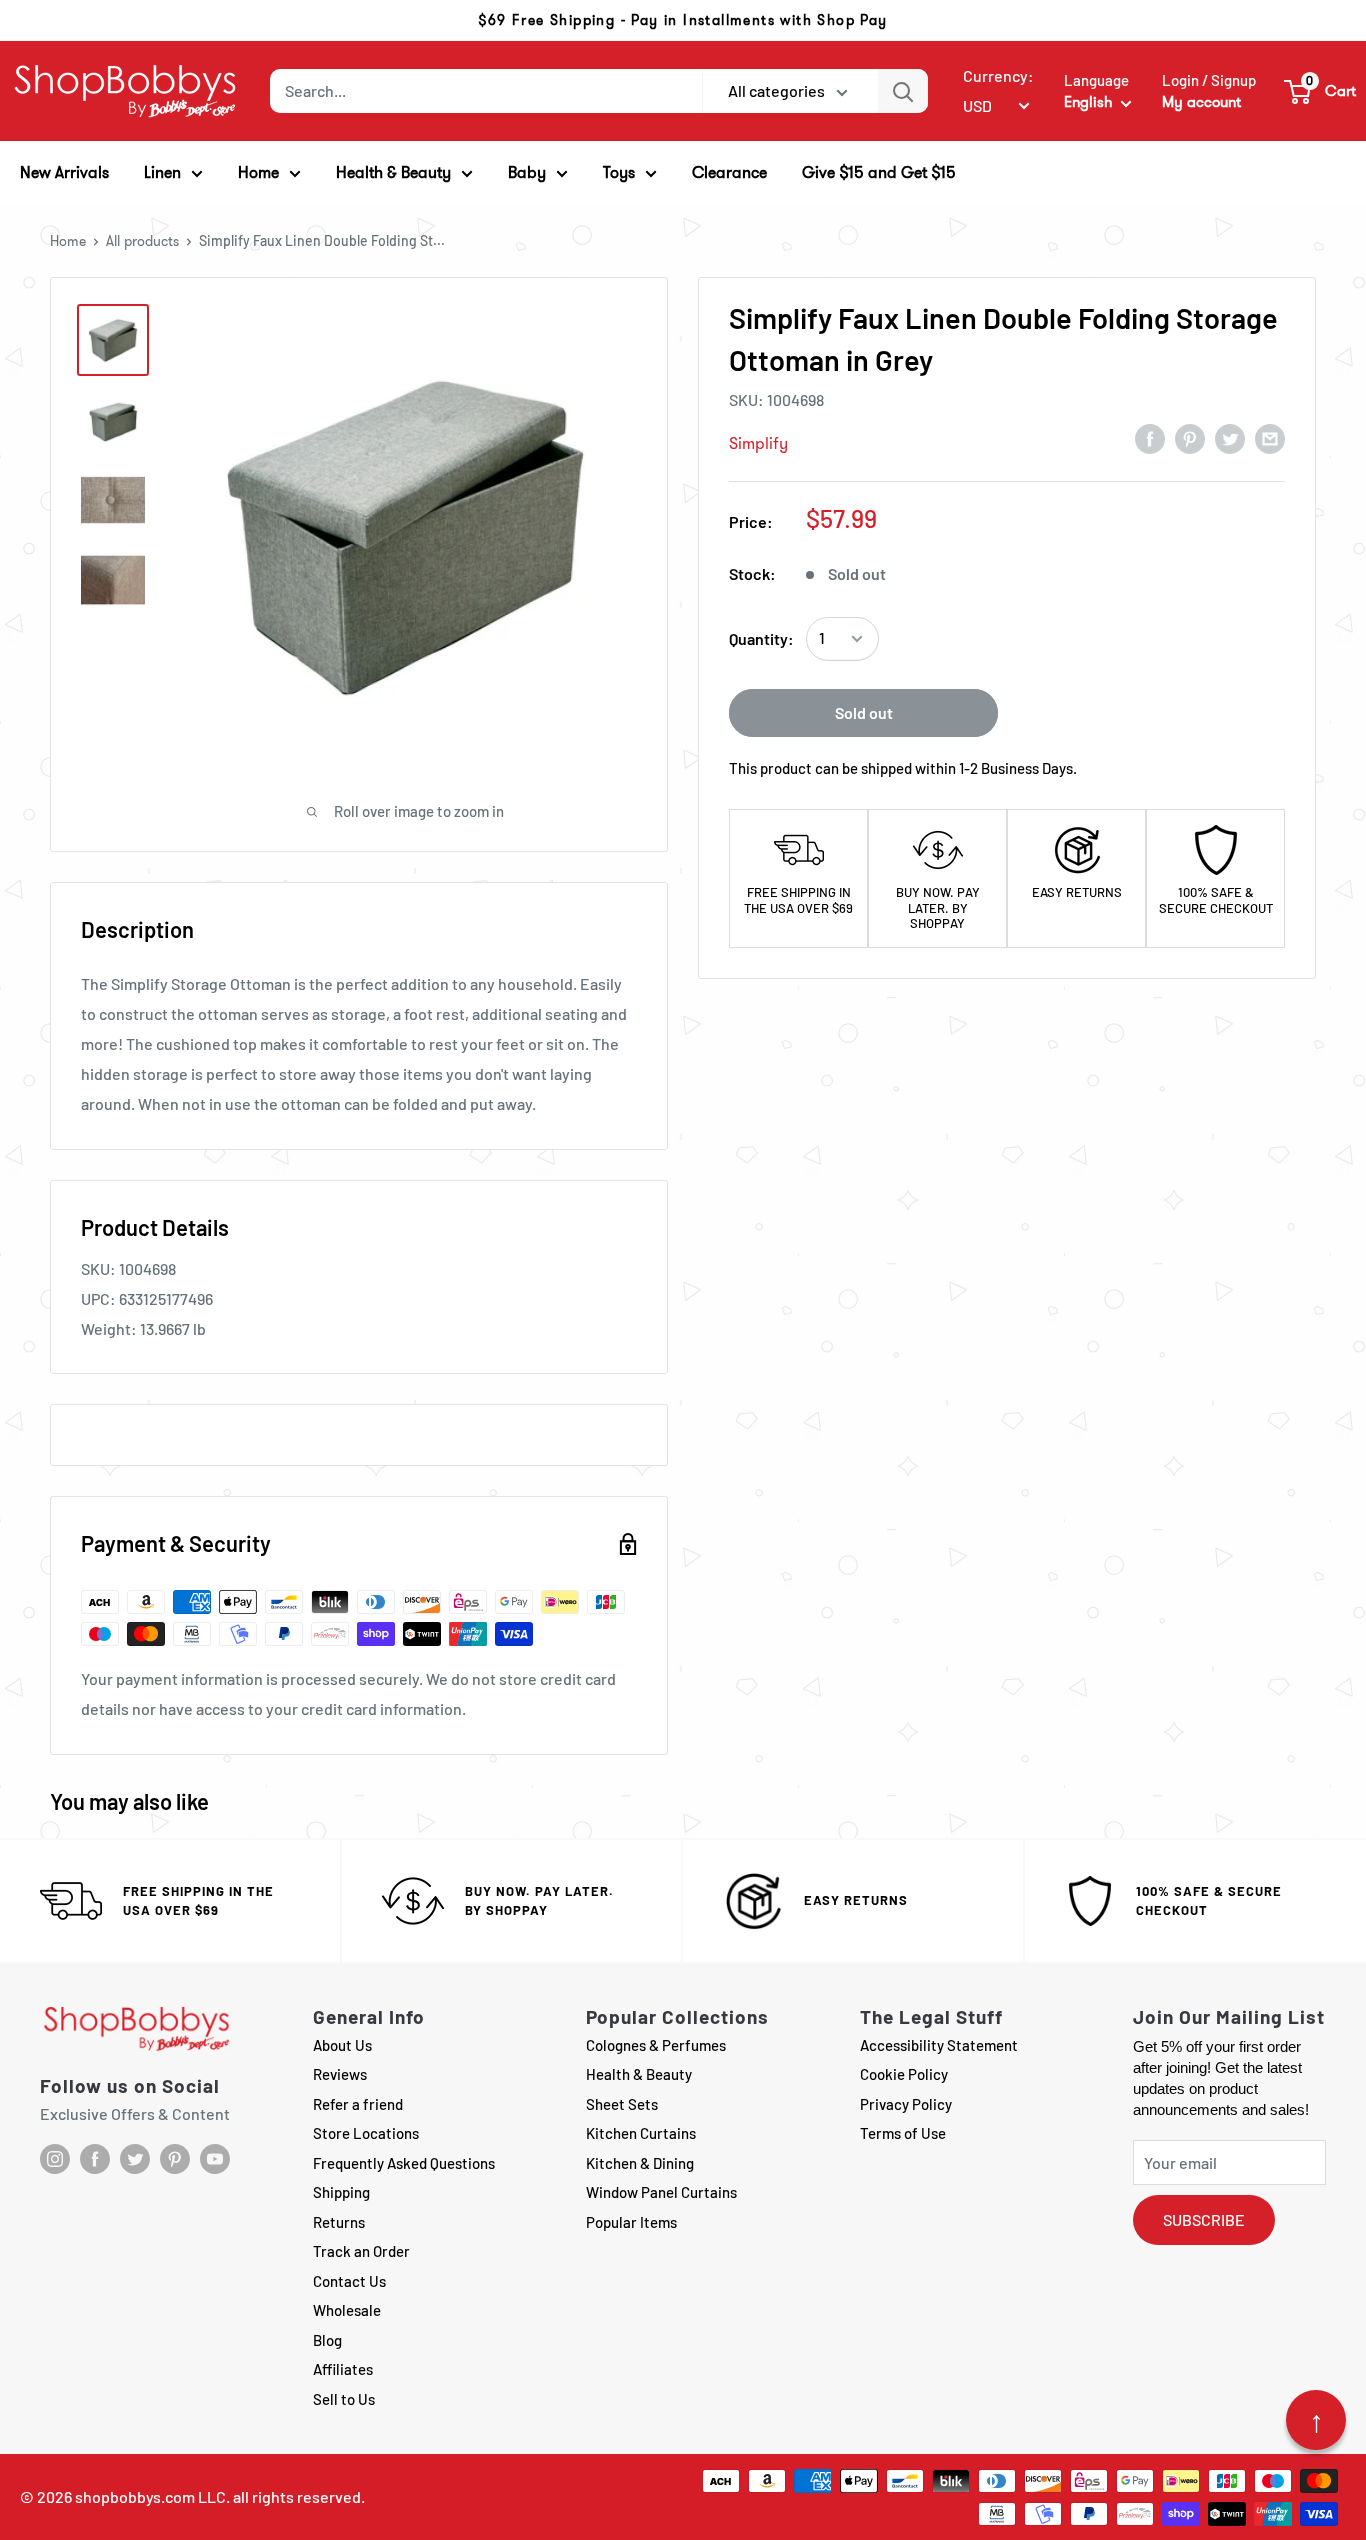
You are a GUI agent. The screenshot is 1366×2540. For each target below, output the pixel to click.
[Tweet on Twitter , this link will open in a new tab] (1230, 438)
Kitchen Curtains (641, 2133)
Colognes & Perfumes (656, 2045)
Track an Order (361, 2251)
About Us (342, 2045)
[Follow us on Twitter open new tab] (135, 2159)
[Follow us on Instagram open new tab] (55, 2159)
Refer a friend (358, 2104)
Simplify (758, 443)
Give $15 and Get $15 (879, 172)
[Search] (903, 91)
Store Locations (366, 2133)
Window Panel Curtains (661, 2192)
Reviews (340, 2074)
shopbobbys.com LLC (150, 2496)
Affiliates (343, 2369)
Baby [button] (527, 172)
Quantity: (761, 638)
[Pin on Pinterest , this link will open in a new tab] (1190, 438)
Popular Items (631, 2222)
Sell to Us (344, 2399)
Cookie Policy (904, 2074)
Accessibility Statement (939, 2045)
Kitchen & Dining (640, 2163)
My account (1201, 102)
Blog (327, 2340)
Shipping (341, 2192)
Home (68, 241)
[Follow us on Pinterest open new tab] (175, 2159)
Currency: (998, 75)
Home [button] (258, 172)
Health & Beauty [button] (393, 172)
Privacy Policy (906, 2104)
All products (142, 241)
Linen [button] (162, 172)
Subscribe (1204, 2219)
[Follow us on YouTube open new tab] (215, 2159)
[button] (1321, 91)
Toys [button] (619, 172)
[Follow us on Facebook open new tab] (95, 2159)
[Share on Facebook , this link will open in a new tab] (1150, 438)
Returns (339, 2222)
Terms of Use (903, 2133)
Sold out (864, 712)
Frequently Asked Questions (404, 2163)
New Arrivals (64, 172)
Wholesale (347, 2310)
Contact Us (349, 2281)
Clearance (729, 172)
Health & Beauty (639, 2074)
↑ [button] (1316, 2420)
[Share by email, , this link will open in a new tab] (1270, 438)
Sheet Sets (622, 2104)
